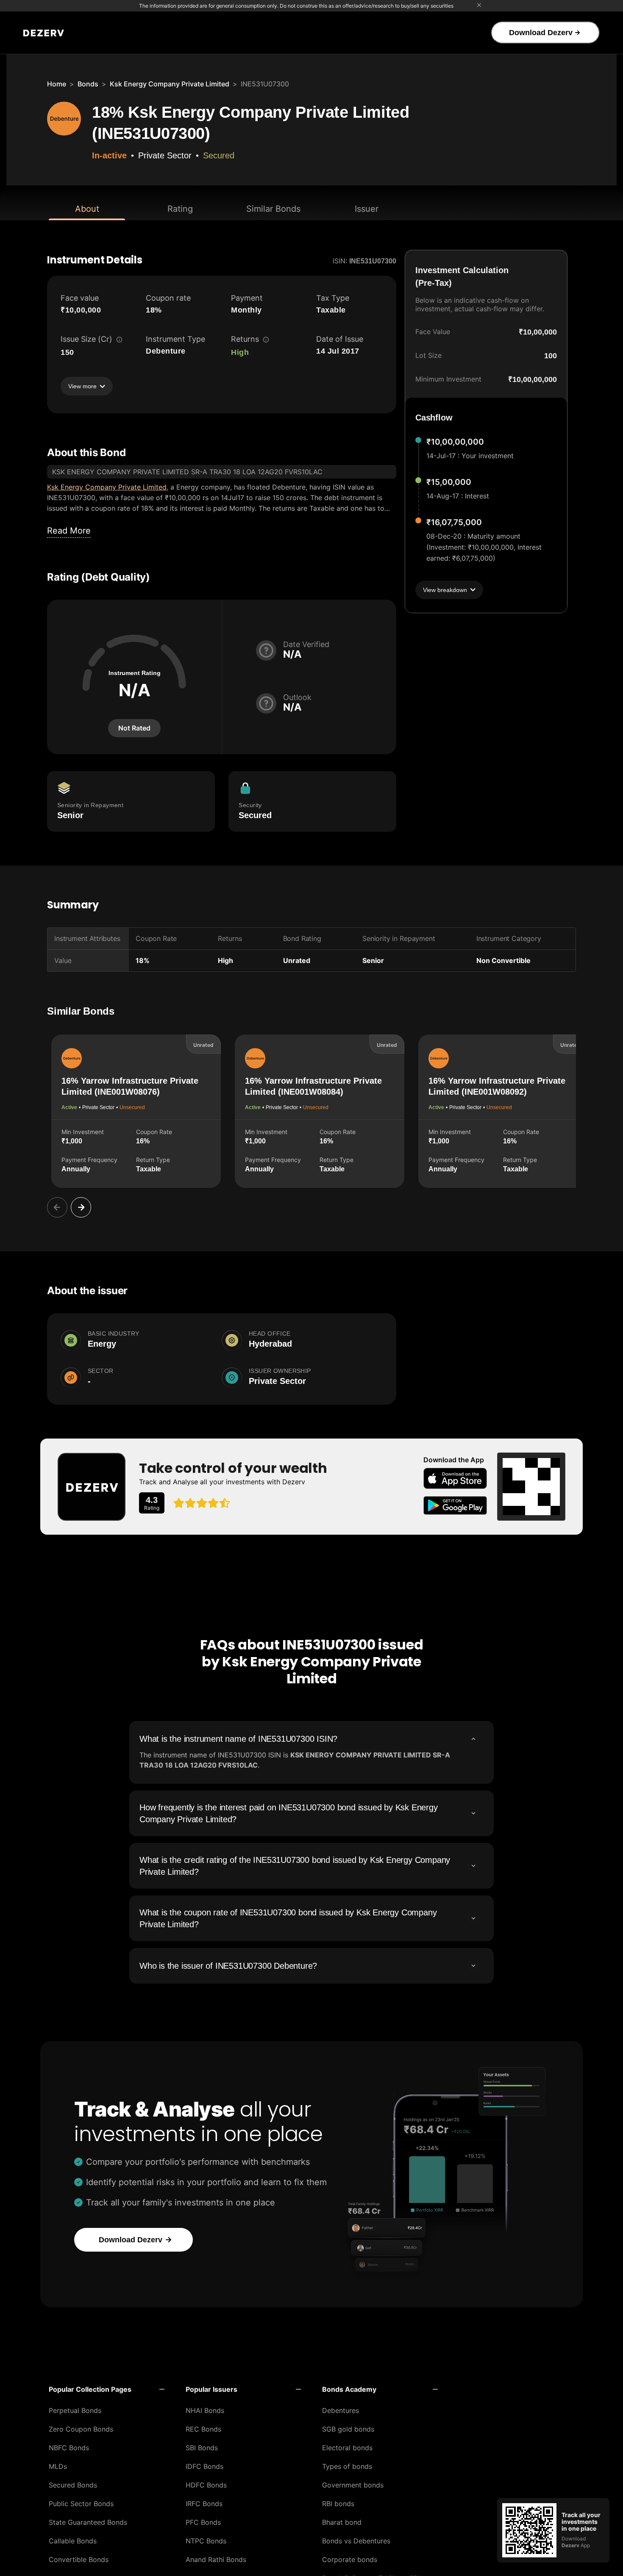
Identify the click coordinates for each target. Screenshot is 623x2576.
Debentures (341, 2410)
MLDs (58, 2466)
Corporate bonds (350, 2559)
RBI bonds (338, 2504)
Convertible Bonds (79, 2559)
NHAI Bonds (205, 2410)
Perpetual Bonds (75, 2410)
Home (57, 84)
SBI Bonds (202, 2448)
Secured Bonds (73, 2485)
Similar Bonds (273, 209)
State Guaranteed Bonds (88, 2522)
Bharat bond (342, 2522)
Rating (180, 209)
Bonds (88, 84)
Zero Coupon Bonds (81, 2429)
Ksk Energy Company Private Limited (170, 84)
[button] (107, 2389)
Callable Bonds (73, 2541)
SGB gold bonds (348, 2429)
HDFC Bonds (206, 2485)
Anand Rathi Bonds (216, 2559)
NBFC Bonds (69, 2448)
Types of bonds (347, 2466)
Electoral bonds (347, 2448)
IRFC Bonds (204, 2504)
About (87, 209)
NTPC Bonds (206, 2541)
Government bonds (353, 2485)
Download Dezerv (541, 33)
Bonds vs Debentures (356, 2541)
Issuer (367, 209)
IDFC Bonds (204, 2466)
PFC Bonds (203, 2522)
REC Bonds (203, 2429)
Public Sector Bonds (81, 2504)
